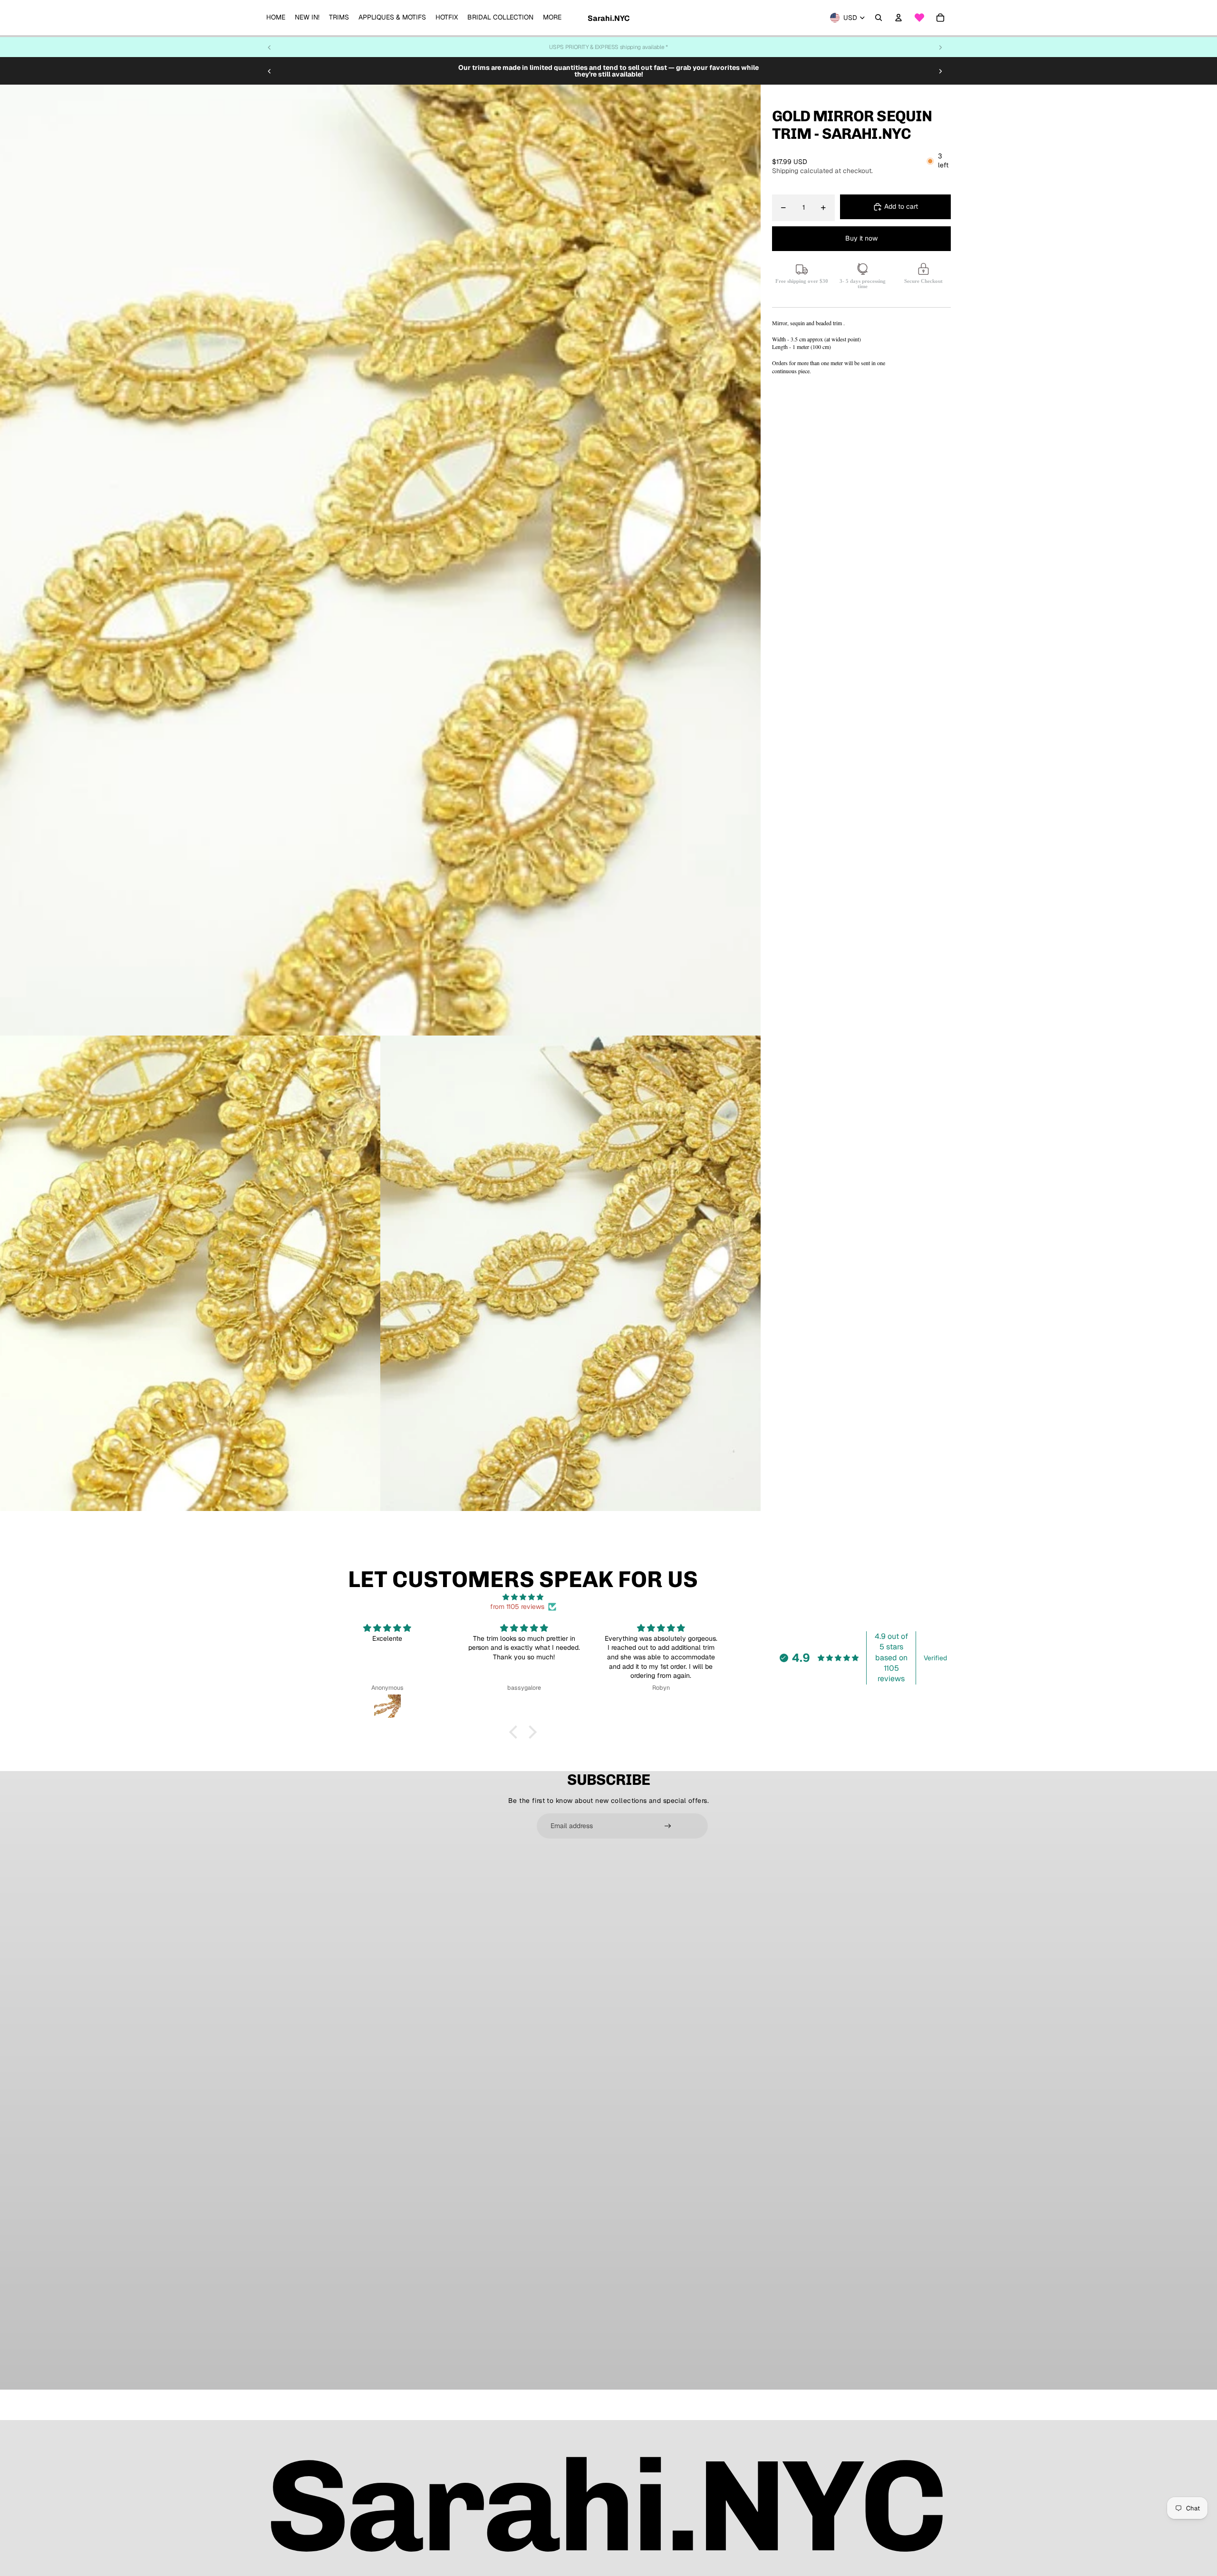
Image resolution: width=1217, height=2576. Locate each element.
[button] (516, 1732)
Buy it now (861, 239)
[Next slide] (940, 47)
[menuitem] (276, 18)
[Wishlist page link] (919, 18)
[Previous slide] (270, 47)
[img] (523, 1597)
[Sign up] (668, 1826)
